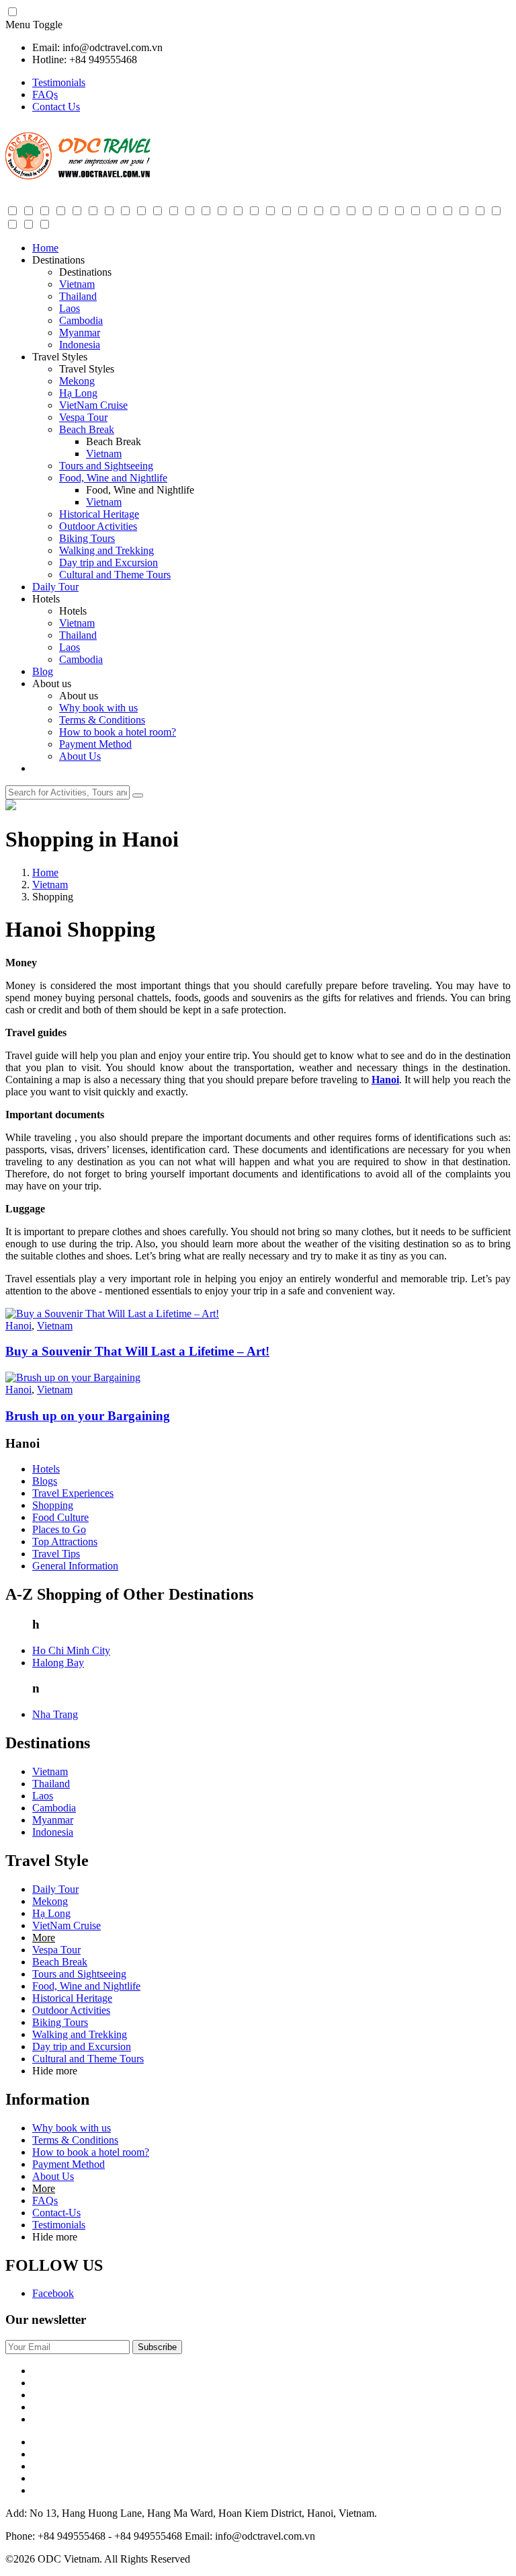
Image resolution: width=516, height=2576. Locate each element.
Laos (70, 308)
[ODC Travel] (78, 177)
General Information (75, 1566)
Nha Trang (55, 1714)
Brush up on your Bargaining (88, 1416)
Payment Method (95, 744)
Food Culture (60, 1517)
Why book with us (98, 708)
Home (45, 248)
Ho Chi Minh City (71, 1650)
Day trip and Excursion (109, 562)
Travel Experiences (73, 1493)
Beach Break (87, 429)
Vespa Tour (83, 417)
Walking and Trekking (106, 550)
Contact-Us (56, 2213)
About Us (80, 756)
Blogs (45, 1481)
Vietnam (77, 284)
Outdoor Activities (98, 526)
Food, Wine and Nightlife (113, 478)
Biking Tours (87, 538)
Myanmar (80, 333)
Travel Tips (56, 1554)
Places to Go (59, 1529)
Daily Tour (55, 587)
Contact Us (56, 107)
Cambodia (81, 320)
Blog (43, 671)
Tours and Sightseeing (106, 466)
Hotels (46, 1469)
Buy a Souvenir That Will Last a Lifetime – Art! (137, 1351)
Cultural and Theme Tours (115, 575)
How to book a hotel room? (118, 732)
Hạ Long (78, 393)
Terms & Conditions (102, 720)
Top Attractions (65, 1541)
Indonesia (80, 345)
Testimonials (59, 82)
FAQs (45, 94)
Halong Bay (58, 1663)
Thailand (78, 296)
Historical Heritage (99, 514)
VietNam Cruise (93, 405)
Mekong (77, 381)
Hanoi (385, 1080)
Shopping (53, 1505)
